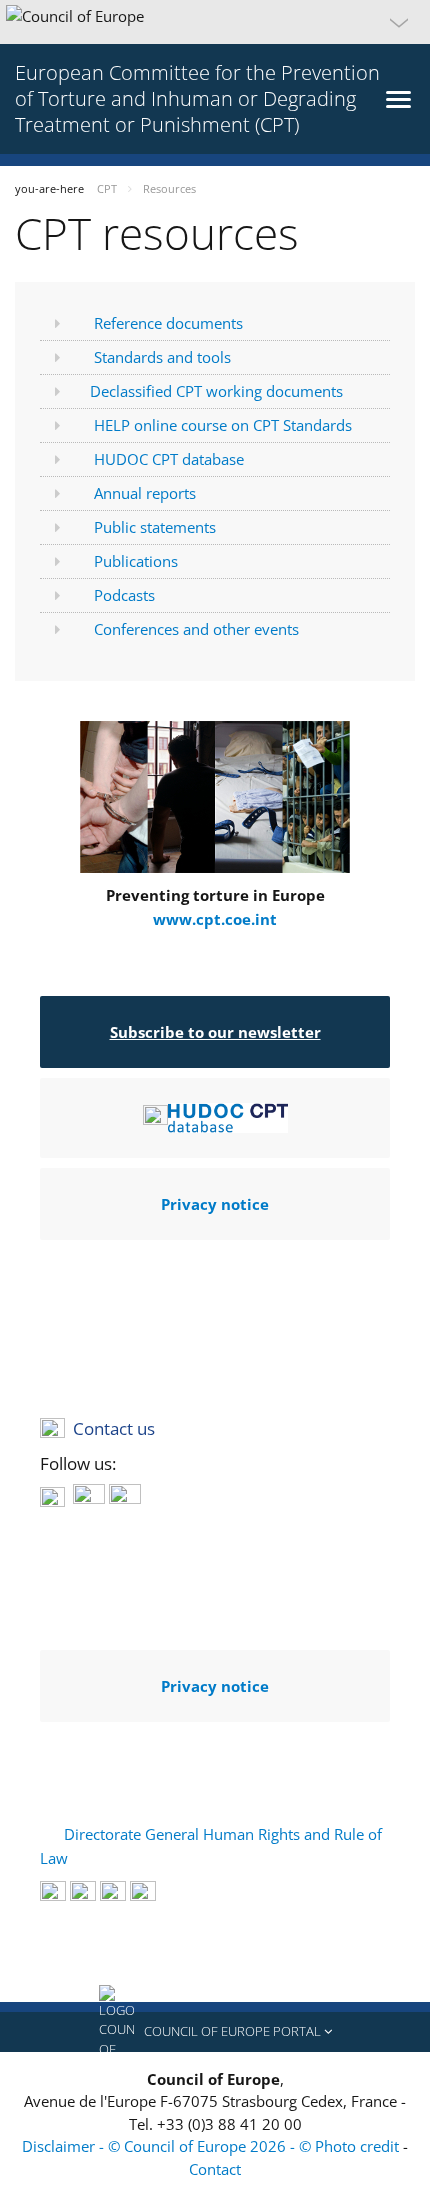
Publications (136, 561)
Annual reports (145, 493)
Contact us (114, 1428)
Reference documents (168, 323)
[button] (215, 22)
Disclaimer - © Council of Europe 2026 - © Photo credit (212, 2146)
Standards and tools (162, 357)
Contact (215, 2169)
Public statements (155, 527)
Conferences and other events (196, 629)
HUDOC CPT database (169, 459)
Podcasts (124, 595)
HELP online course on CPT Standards (223, 425)
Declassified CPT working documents (216, 391)
